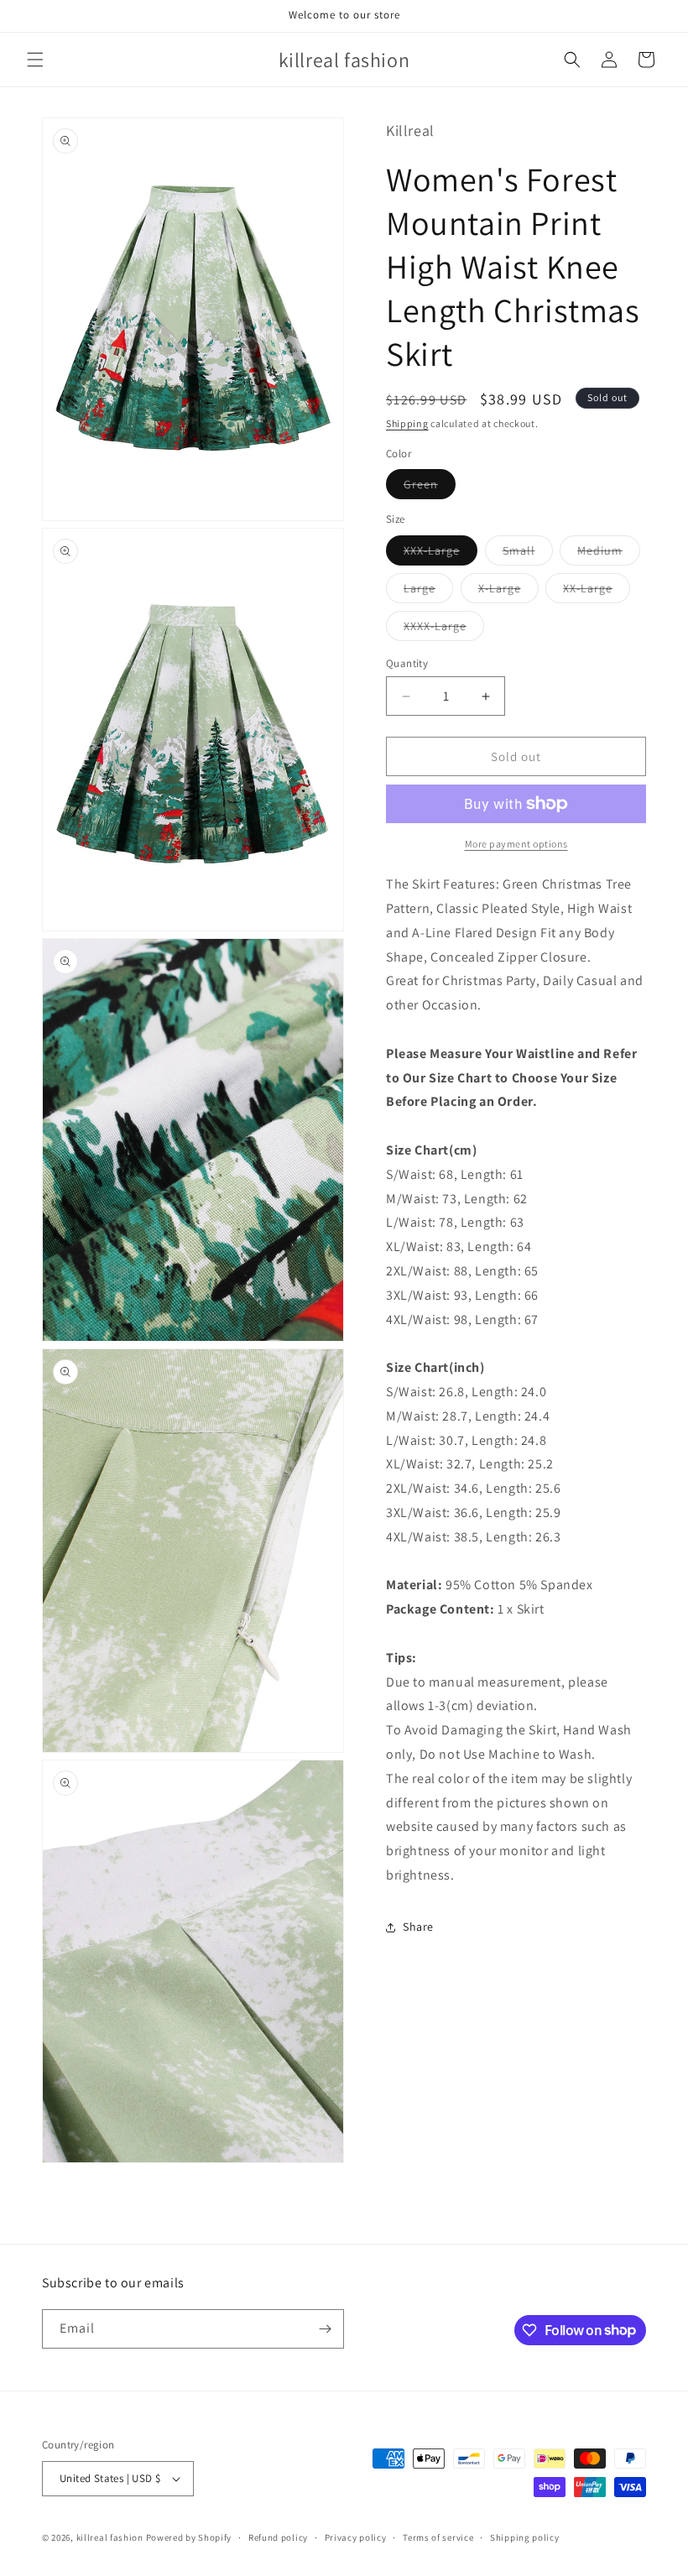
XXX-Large (440, 554)
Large (428, 592)
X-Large (508, 592)
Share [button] (418, 1927)
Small (528, 554)
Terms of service (438, 2537)
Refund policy (278, 2537)
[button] (35, 60)
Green (430, 488)
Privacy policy (356, 2537)
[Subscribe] (325, 2329)
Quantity (407, 663)
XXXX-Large (444, 629)
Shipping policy (525, 2537)
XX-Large (597, 592)
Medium (609, 554)
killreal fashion (110, 2537)
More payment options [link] (516, 844)
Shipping (407, 423)
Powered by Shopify (189, 2537)
